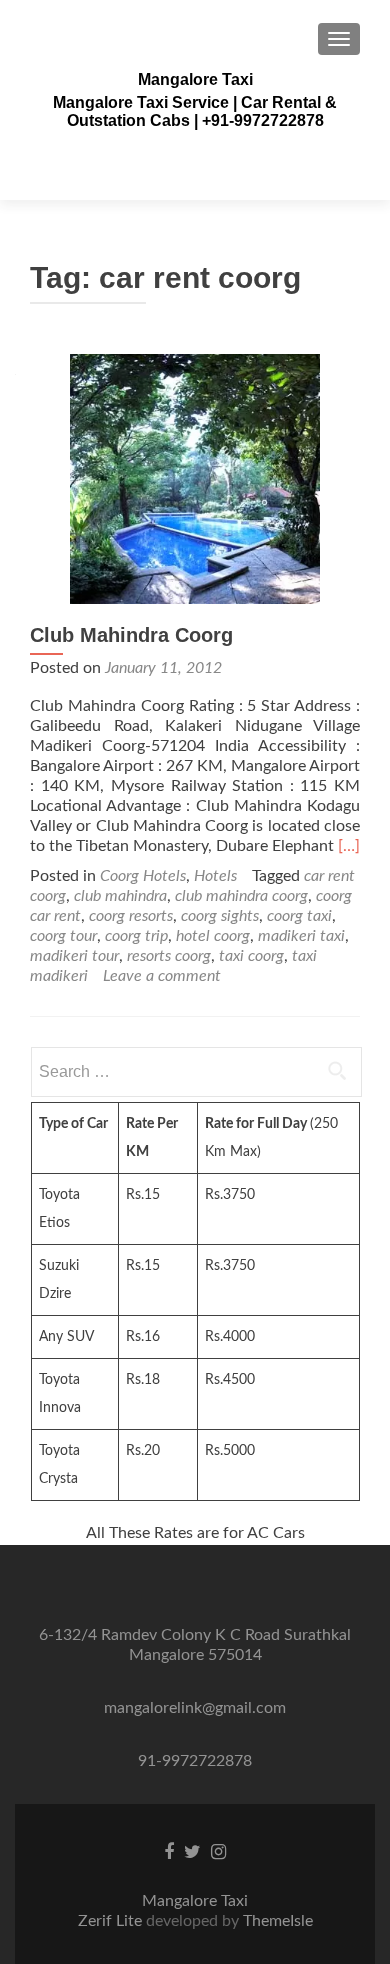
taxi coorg (251, 956)
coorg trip (136, 936)
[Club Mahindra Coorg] (195, 478)
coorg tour (63, 936)
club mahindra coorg (241, 896)
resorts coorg (169, 956)
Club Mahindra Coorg (131, 635)
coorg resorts (131, 916)
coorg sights (220, 916)
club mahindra (120, 896)
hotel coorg (213, 936)
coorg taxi (299, 916)
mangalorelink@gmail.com (195, 1708)
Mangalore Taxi (195, 79)
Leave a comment (162, 976)
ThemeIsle (278, 1921)
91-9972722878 (195, 1761)
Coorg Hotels (143, 876)
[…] (349, 846)
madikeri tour (74, 956)
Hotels (215, 876)
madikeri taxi (301, 936)
